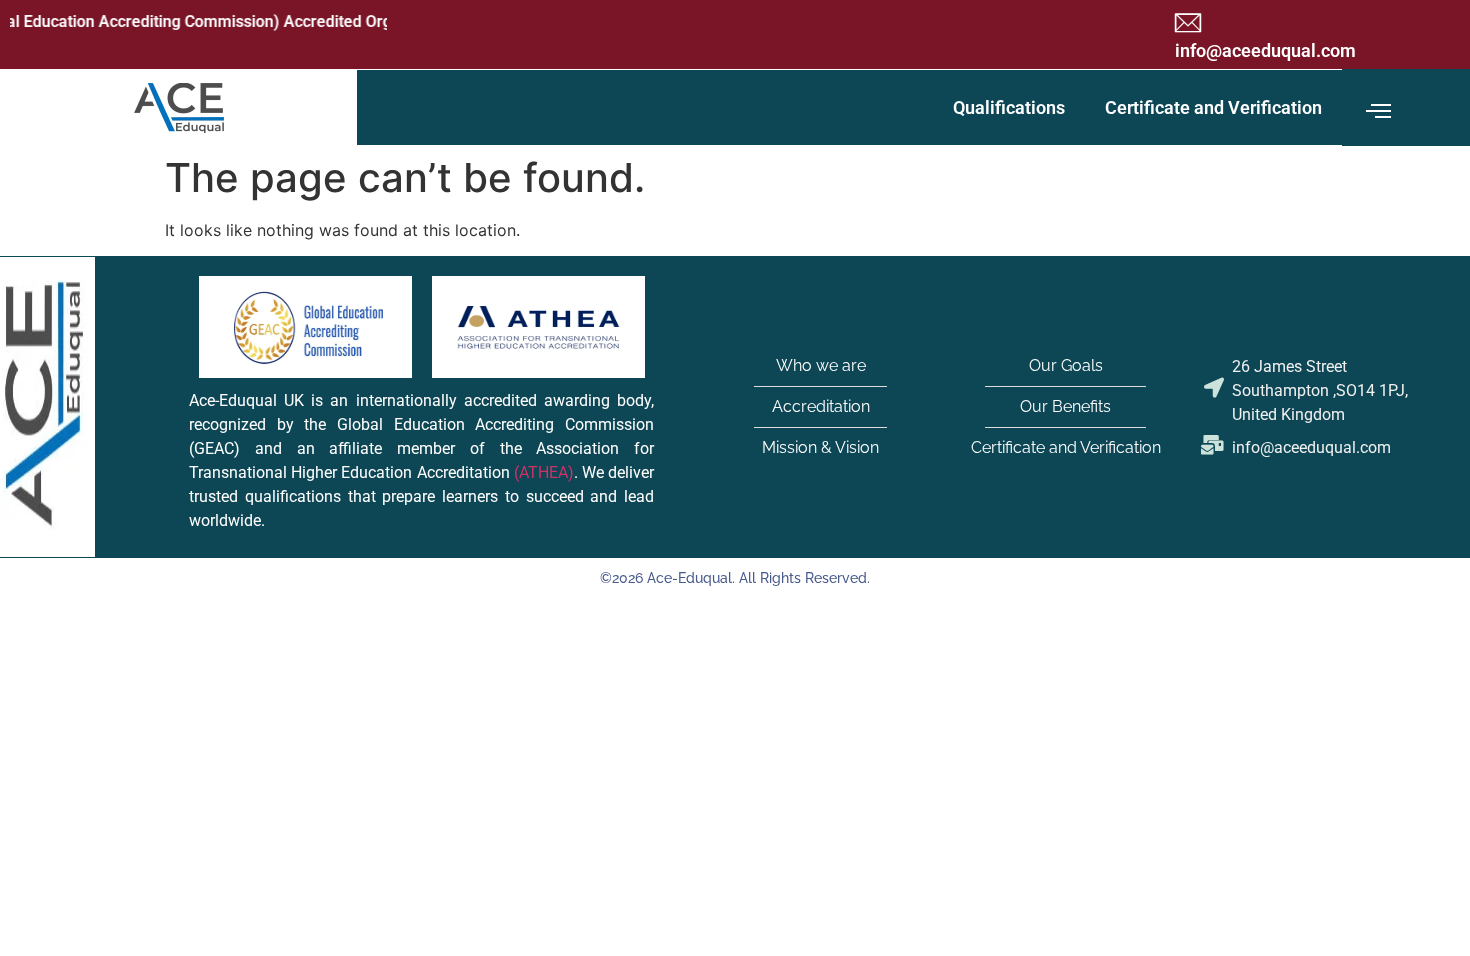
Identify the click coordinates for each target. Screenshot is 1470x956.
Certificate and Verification (1213, 107)
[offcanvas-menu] (1378, 112)
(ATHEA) (544, 473)
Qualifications (1009, 107)
